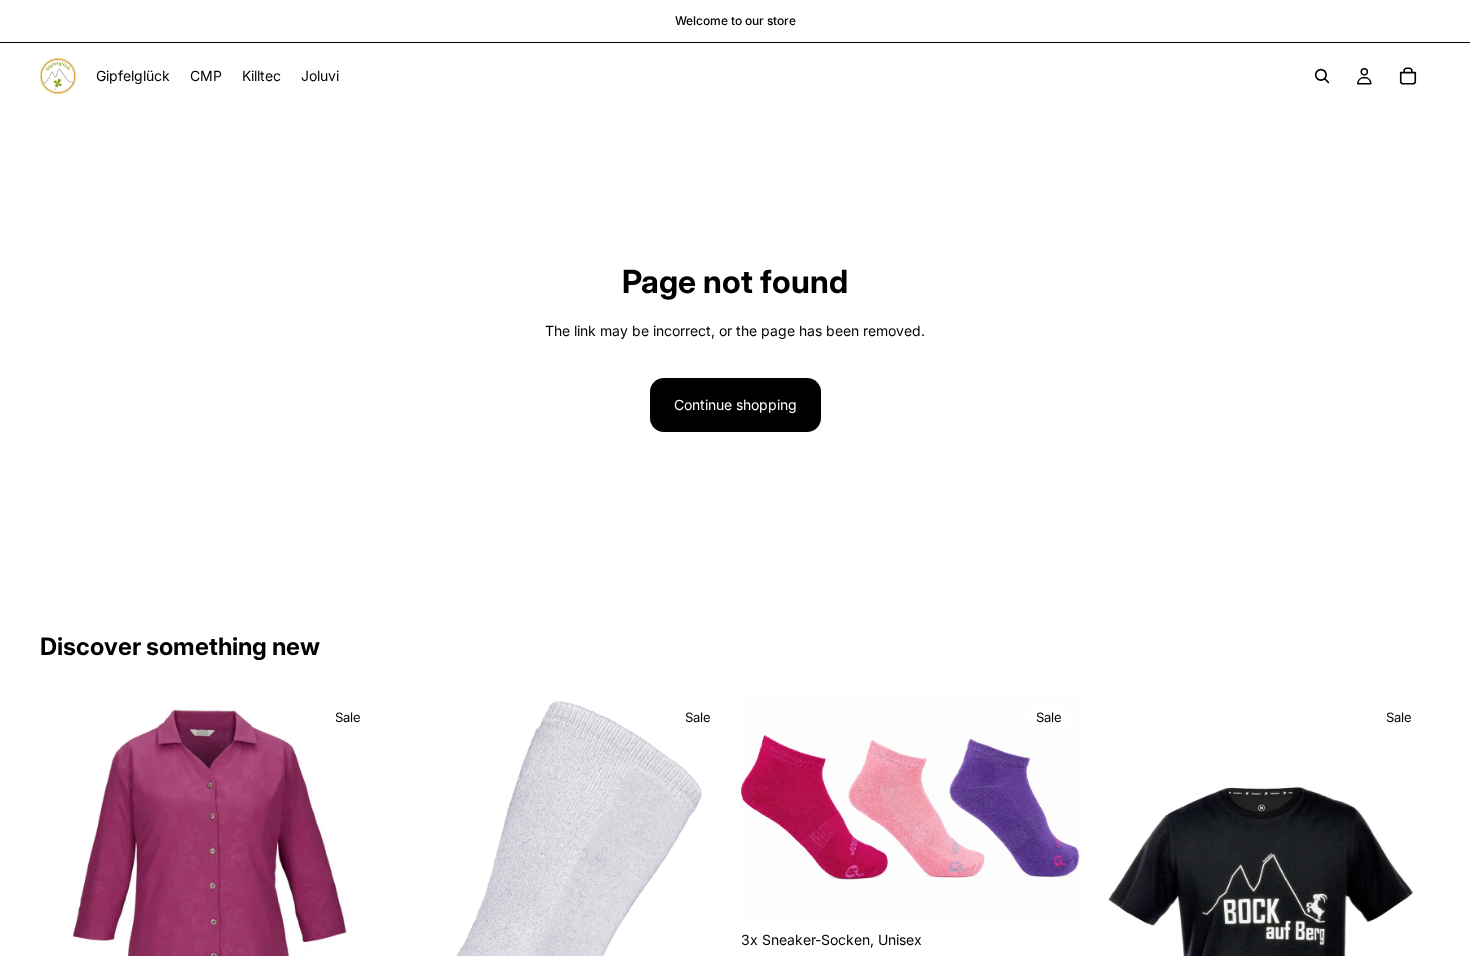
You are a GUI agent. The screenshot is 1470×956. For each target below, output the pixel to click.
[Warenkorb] (1408, 76)
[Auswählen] (1049, 891)
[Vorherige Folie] (70, 865)
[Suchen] (1322, 76)
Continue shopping (735, 404)
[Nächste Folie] (349, 865)
